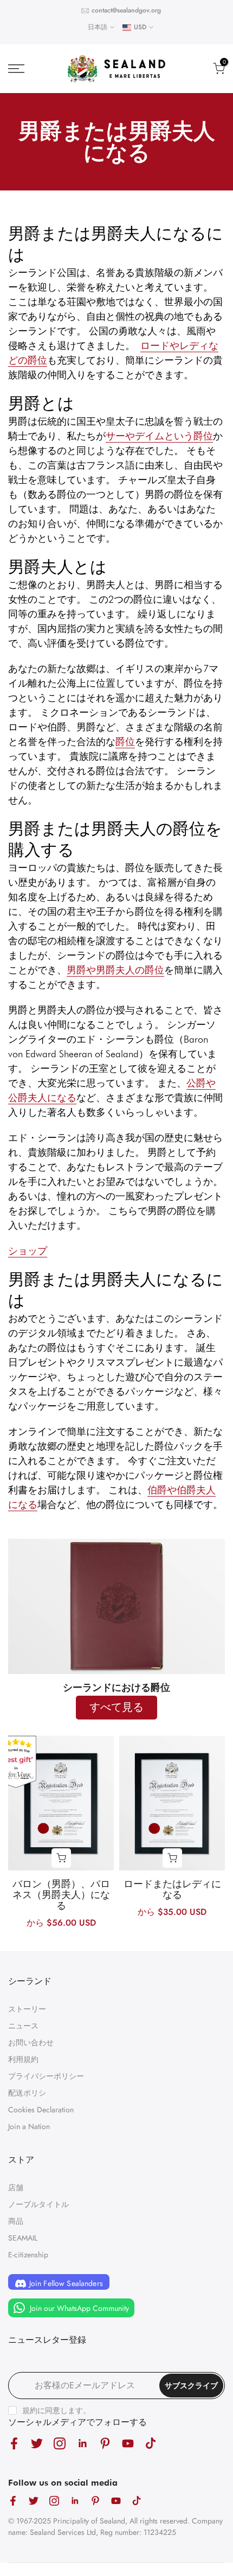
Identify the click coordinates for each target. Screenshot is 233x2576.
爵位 (125, 742)
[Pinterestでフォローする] (105, 2443)
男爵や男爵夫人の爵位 (115, 970)
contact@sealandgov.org (126, 10)
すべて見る (116, 1707)
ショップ (28, 1251)
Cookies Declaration (41, 2110)
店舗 (16, 2188)
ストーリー (27, 2009)
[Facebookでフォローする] (14, 2443)
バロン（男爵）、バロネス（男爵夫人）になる (61, 1895)
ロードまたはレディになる (172, 1889)
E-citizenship (28, 2255)
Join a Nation (29, 2126)
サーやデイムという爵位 (159, 436)
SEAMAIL (23, 2238)
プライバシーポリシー (46, 2076)
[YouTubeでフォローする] (128, 2443)
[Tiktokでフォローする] (151, 2443)
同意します (64, 2410)
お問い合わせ (31, 2043)
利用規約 (23, 2059)
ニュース (23, 2026)
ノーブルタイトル (38, 2204)
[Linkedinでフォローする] (82, 2443)
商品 (16, 2221)
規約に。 (56, 2410)
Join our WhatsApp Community (78, 2308)
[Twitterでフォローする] (37, 2443)
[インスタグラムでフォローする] (60, 2443)
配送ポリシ (27, 2093)
